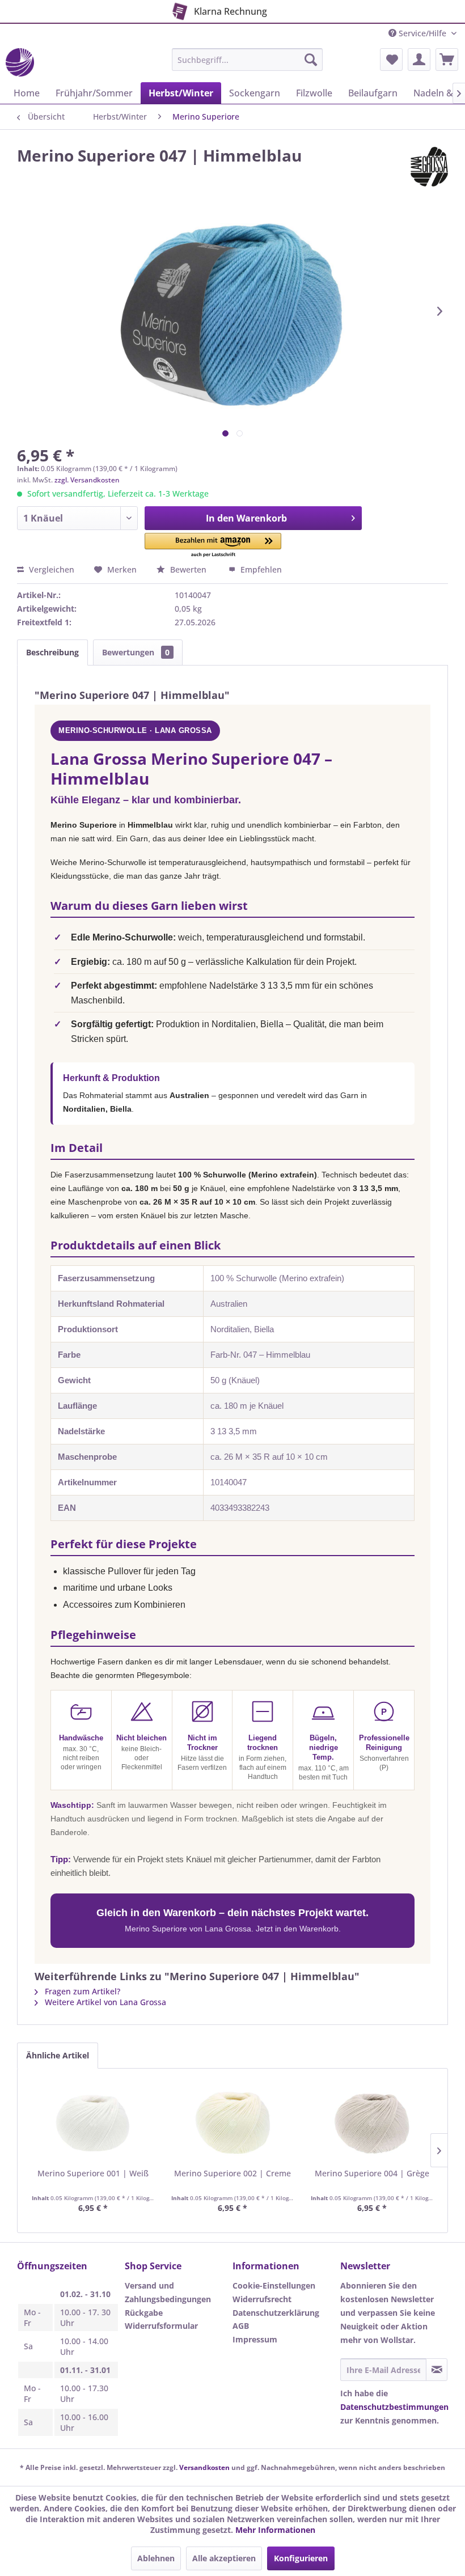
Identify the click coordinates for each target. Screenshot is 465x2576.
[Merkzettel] (391, 60)
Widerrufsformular (161, 2326)
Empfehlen (260, 569)
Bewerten (188, 569)
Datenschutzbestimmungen (394, 2407)
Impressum (255, 2339)
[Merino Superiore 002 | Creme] (232, 2122)
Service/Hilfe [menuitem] (422, 33)
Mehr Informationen (275, 2530)
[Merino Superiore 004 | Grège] (372, 2122)
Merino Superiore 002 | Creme (232, 2173)
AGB (241, 2326)
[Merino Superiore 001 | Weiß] (93, 2122)
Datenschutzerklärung (276, 2313)
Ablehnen (156, 2558)
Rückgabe (144, 2313)
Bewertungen (136, 652)
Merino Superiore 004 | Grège (372, 2173)
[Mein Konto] (419, 60)
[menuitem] (248, 60)
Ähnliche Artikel (58, 2055)
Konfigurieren (301, 2558)
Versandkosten (204, 2467)
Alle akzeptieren (224, 2558)
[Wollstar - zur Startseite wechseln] (20, 62)
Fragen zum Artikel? (81, 1991)
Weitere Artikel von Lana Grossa (104, 2002)
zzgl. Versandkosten (87, 480)
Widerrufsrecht (262, 2299)
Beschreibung (52, 652)
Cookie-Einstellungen (274, 2285)
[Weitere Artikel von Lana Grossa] (429, 167)
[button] (213, 546)
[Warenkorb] (447, 60)
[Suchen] (311, 60)
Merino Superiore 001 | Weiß (93, 2173)
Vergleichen (50, 569)
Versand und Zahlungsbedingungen (168, 2292)
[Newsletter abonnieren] (437, 2370)
